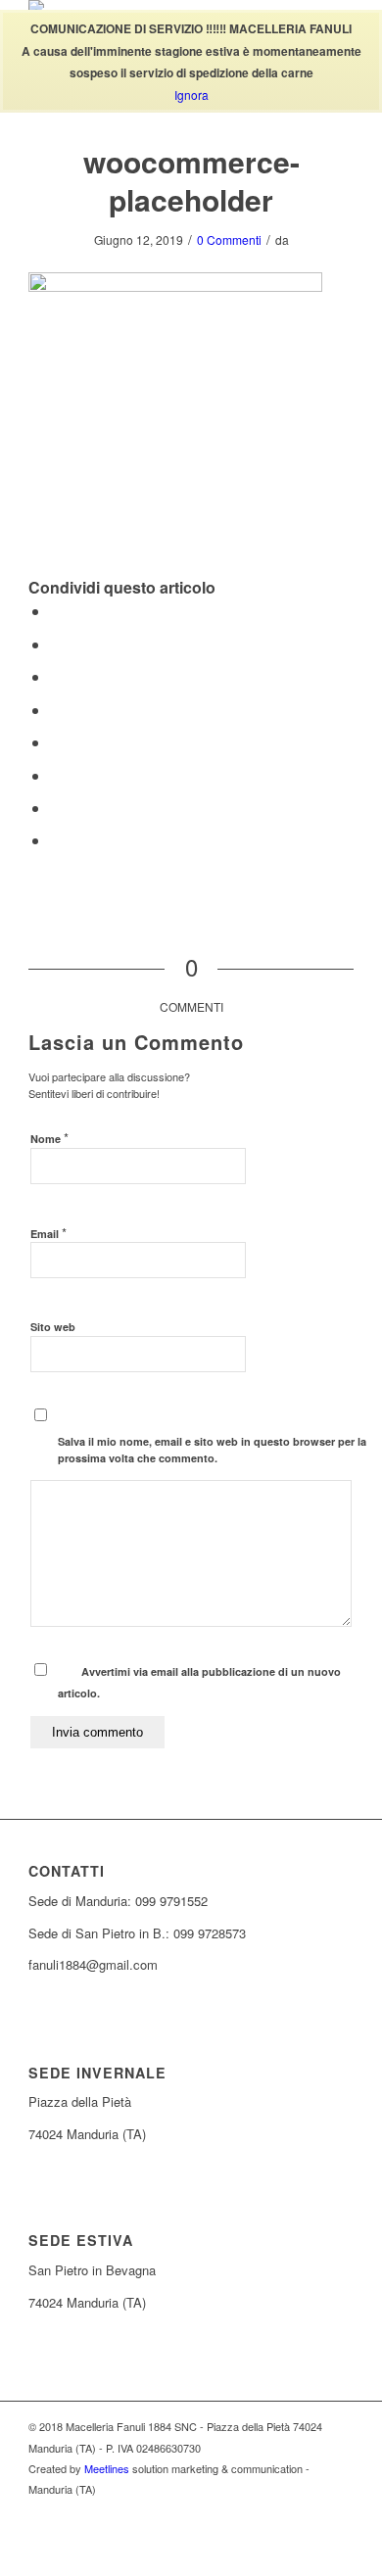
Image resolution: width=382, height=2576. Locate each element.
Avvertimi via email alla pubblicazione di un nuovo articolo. (199, 1682)
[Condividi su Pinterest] (56, 676)
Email (48, 1233)
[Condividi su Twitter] (56, 644)
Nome (49, 1138)
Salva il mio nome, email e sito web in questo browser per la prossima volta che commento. (212, 1450)
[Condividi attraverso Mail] (56, 840)
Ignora (191, 95)
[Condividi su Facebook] (56, 611)
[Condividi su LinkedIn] (56, 710)
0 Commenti (229, 239)
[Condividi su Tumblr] (56, 742)
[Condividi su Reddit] (56, 808)
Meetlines (107, 2468)
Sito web (53, 1327)
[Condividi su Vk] (56, 775)
